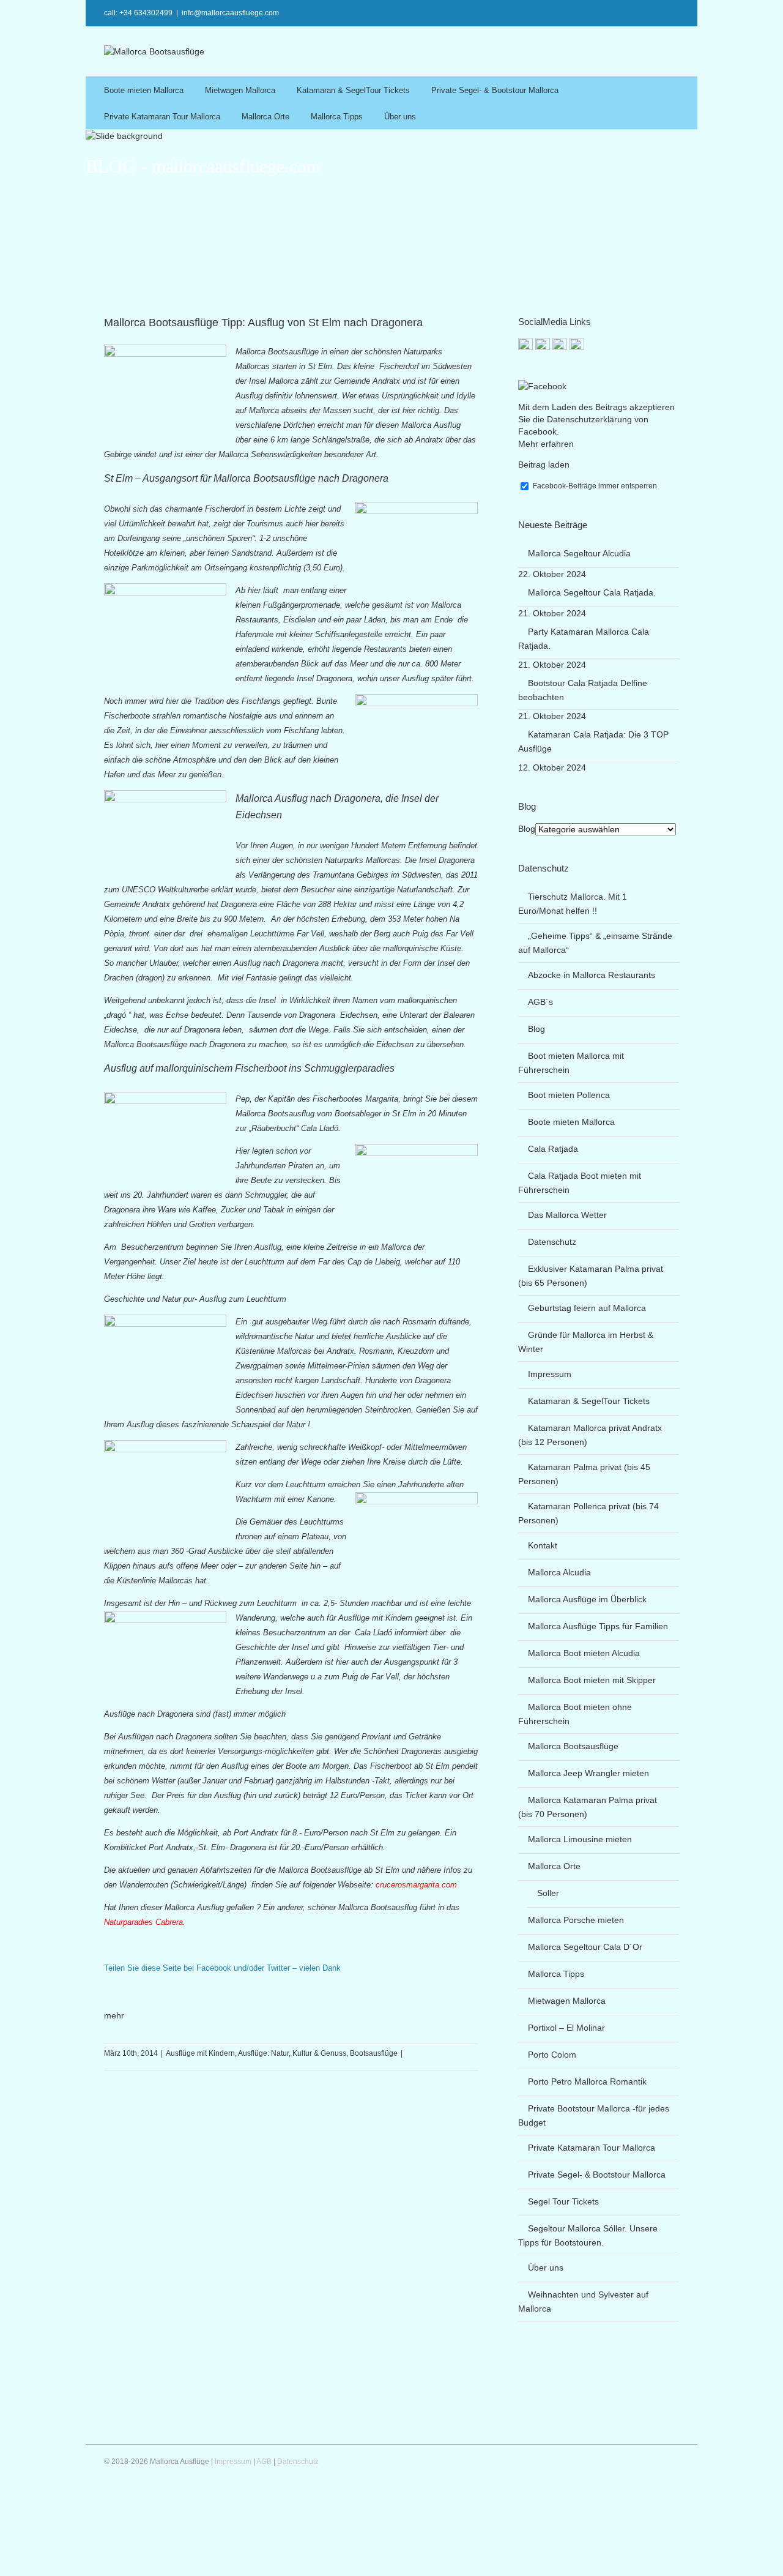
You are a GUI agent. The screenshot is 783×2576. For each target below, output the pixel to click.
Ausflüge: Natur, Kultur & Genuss (292, 2053)
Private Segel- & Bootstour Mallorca (495, 90)
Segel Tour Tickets (563, 2201)
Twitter (643, 12)
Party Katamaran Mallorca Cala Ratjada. (584, 639)
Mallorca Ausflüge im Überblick (587, 1599)
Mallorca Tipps (337, 117)
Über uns (400, 117)
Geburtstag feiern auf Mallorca (587, 1308)
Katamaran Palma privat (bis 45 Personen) (584, 1474)
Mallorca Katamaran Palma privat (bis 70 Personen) (588, 1807)
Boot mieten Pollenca (569, 1095)
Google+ (568, 12)
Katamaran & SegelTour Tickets (353, 90)
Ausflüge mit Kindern (200, 2053)
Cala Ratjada (553, 1149)
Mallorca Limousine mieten (580, 1839)
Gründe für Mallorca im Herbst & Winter (586, 1342)
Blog (527, 829)
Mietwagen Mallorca (240, 90)
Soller (548, 1893)
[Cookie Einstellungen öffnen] (92, 2570)
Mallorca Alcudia (559, 1572)
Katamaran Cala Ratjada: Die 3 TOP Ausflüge (593, 741)
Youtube (618, 14)
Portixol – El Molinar (566, 2028)
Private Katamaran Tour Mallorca (162, 117)
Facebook (663, 12)
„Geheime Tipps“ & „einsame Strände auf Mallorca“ (595, 943)
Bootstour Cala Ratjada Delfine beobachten (583, 690)
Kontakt (543, 1545)
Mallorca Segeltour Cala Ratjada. (592, 592)
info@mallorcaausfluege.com (230, 13)
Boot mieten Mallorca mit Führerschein (571, 1063)
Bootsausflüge (374, 2053)
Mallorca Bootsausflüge (573, 1746)
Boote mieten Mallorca (144, 90)
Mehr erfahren (546, 444)
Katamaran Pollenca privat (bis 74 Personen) (588, 1513)
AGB (264, 2462)
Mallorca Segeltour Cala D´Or (585, 1947)
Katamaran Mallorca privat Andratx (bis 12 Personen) (590, 1435)
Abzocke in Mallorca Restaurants (592, 975)
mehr (114, 2015)
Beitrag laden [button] (544, 465)
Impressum (550, 1374)
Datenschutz (552, 1242)
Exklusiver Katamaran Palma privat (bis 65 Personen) (591, 1276)
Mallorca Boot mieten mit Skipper (592, 1680)
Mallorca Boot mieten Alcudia (584, 1653)
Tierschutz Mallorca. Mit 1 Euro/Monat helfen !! (573, 904)
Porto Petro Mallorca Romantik (587, 2081)
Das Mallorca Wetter (567, 1215)
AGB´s (540, 1002)
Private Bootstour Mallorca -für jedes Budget (594, 2115)
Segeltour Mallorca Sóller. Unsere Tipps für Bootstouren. (588, 2235)
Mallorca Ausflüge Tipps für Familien (598, 1626)
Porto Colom (552, 2055)
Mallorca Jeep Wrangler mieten (588, 1773)
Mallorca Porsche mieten (576, 1920)
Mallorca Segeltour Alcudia (579, 553)
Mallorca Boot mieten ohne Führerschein (575, 1714)
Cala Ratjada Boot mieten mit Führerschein (580, 1183)
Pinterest (593, 13)
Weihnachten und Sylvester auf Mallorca (583, 2302)
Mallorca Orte (265, 117)
